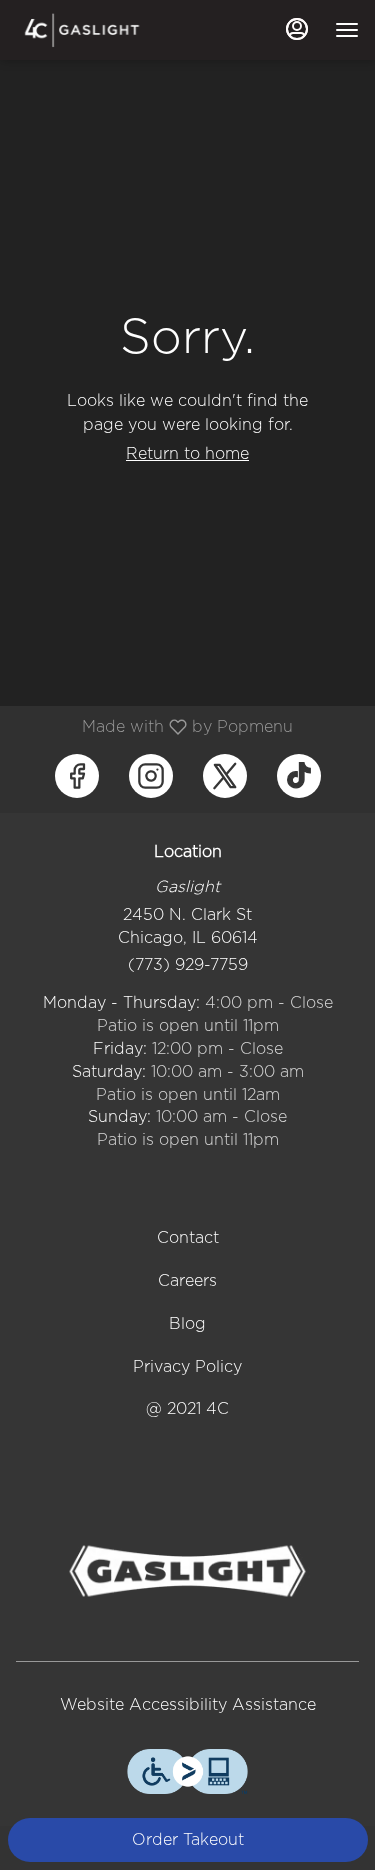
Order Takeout (188, 1839)
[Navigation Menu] (347, 30)
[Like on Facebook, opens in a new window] (77, 776)
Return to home (187, 453)
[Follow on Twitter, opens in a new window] (225, 776)
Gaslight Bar (187, 1571)
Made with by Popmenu (154, 726)
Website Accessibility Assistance (188, 1704)
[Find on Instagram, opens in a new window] (151, 776)
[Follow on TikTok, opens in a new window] (299, 776)
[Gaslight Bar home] (106, 30)
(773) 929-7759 (188, 964)
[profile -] (297, 29)
